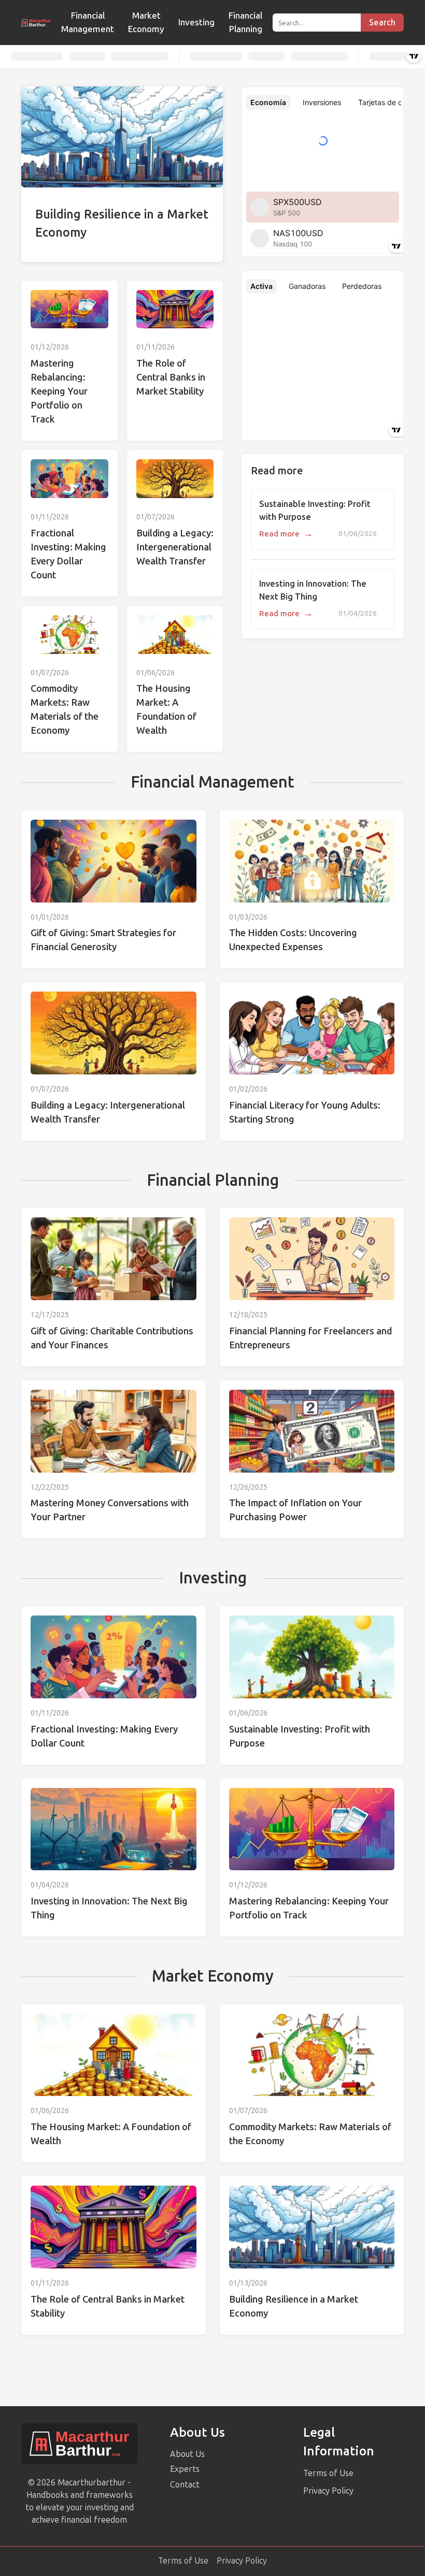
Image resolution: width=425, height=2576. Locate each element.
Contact (185, 2485)
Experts (185, 2469)
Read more (286, 534)
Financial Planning (245, 22)
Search (382, 23)
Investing (196, 22)
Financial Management (88, 22)
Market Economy (146, 22)
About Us (187, 2454)
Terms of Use (328, 2473)
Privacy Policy (328, 2491)
